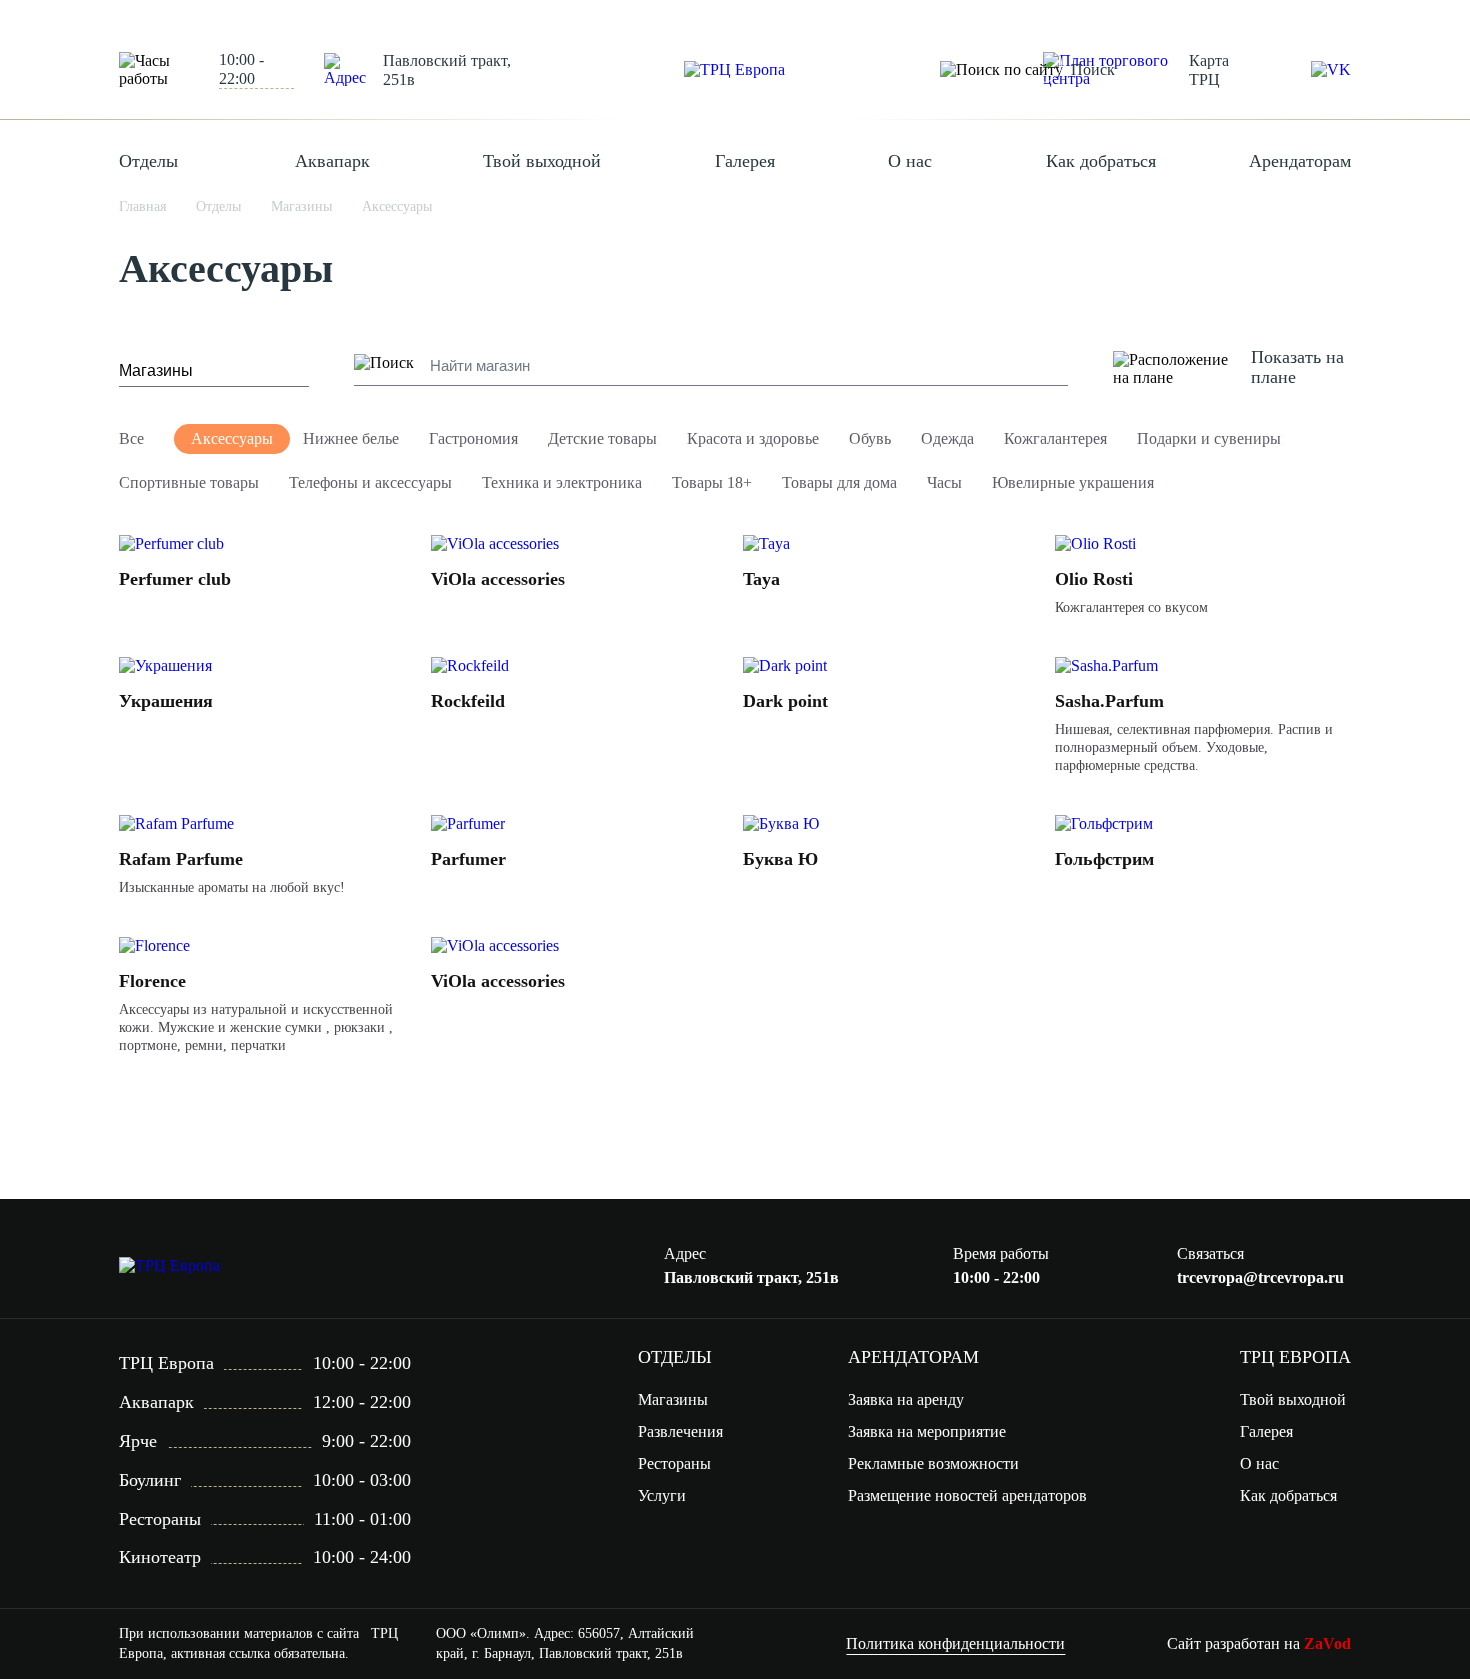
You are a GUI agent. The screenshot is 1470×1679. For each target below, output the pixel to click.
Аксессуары (232, 438)
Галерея (745, 161)
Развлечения (680, 1431)
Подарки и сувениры (1209, 438)
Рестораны (674, 1463)
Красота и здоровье (753, 438)
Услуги (662, 1495)
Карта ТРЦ (1209, 70)
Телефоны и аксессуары (370, 482)
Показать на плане (1297, 367)
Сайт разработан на (1259, 1643)
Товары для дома (839, 482)
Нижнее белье (351, 438)
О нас (910, 161)
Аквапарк (332, 161)
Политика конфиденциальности (955, 1643)
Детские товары (602, 438)
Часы (944, 482)
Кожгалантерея (1055, 438)
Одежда (947, 438)
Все (131, 438)
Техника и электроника (562, 482)
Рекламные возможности (933, 1463)
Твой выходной (542, 161)
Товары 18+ (712, 482)
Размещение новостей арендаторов (967, 1495)
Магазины (673, 1399)
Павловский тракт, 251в (447, 70)
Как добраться (1101, 161)
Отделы (148, 161)
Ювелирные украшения (1073, 482)
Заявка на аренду (906, 1399)
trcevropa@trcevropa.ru (1260, 1277)
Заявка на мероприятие (927, 1431)
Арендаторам (1300, 161)
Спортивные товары (189, 482)
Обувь (870, 438)
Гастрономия (473, 438)
